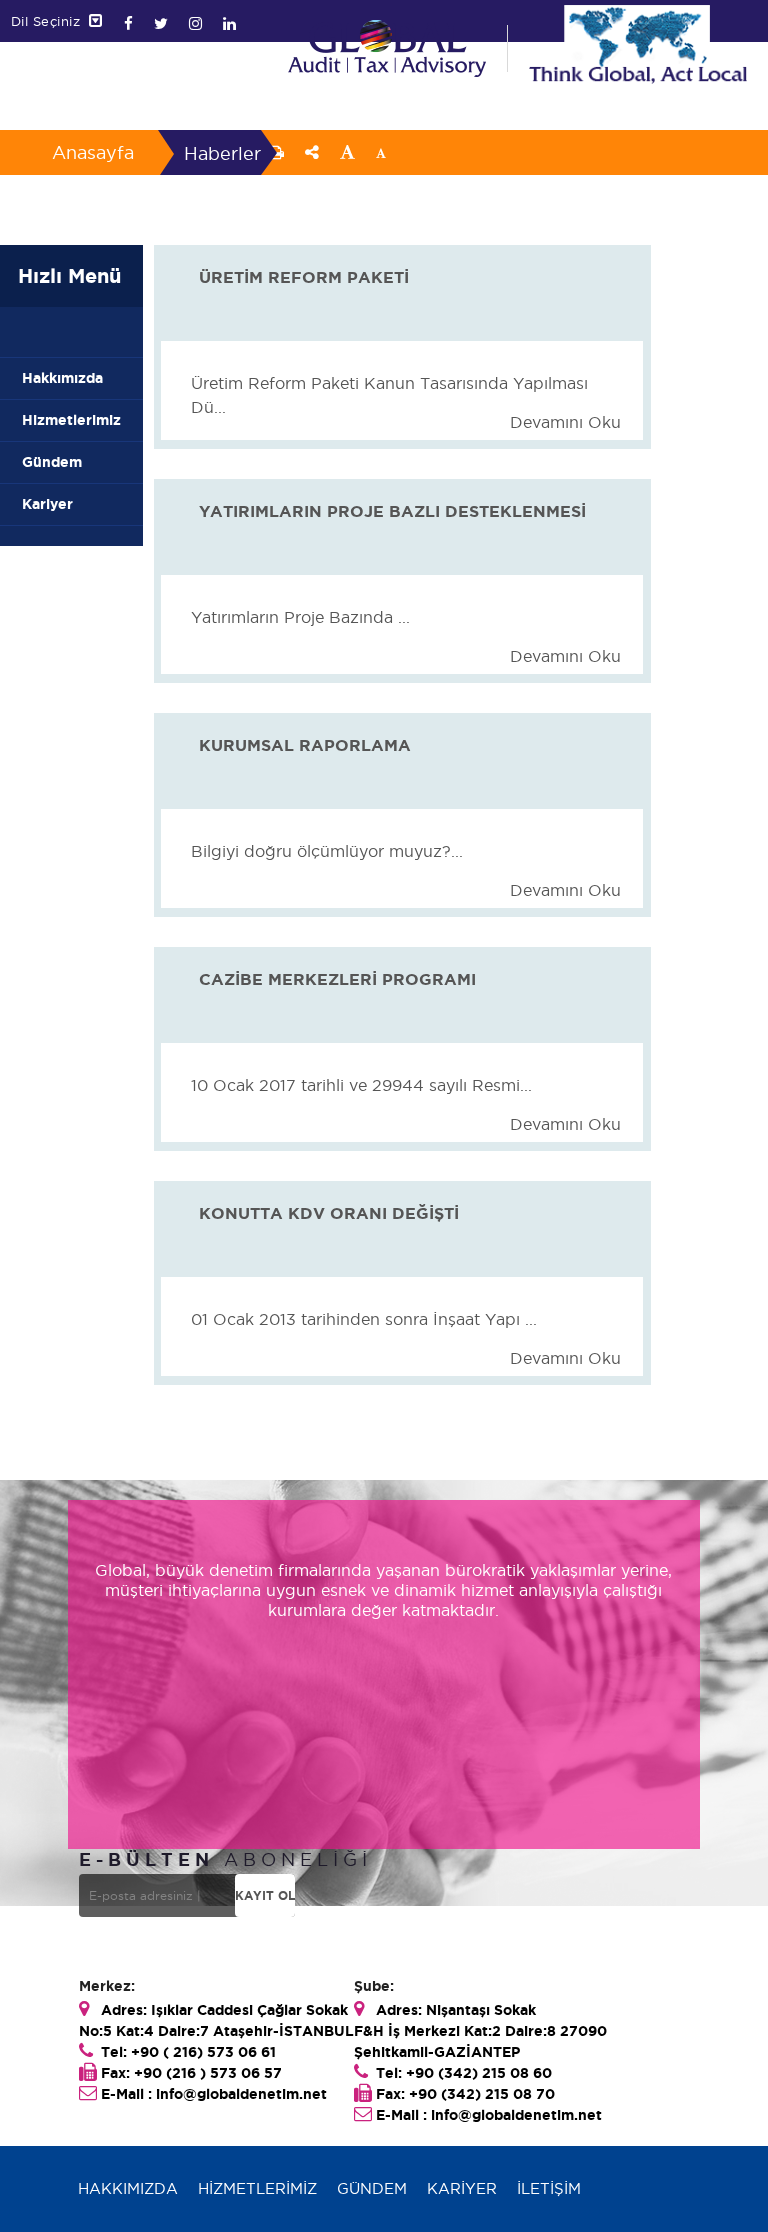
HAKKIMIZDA (128, 2188)
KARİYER (462, 2188)
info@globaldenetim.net (241, 2094)
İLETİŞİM (549, 2188)
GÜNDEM (372, 2188)
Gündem (52, 462)
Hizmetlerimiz (71, 420)
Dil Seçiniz (50, 21)
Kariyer (47, 504)
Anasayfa (93, 152)
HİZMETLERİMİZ (257, 2188)
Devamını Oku (565, 422)
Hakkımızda (62, 378)
